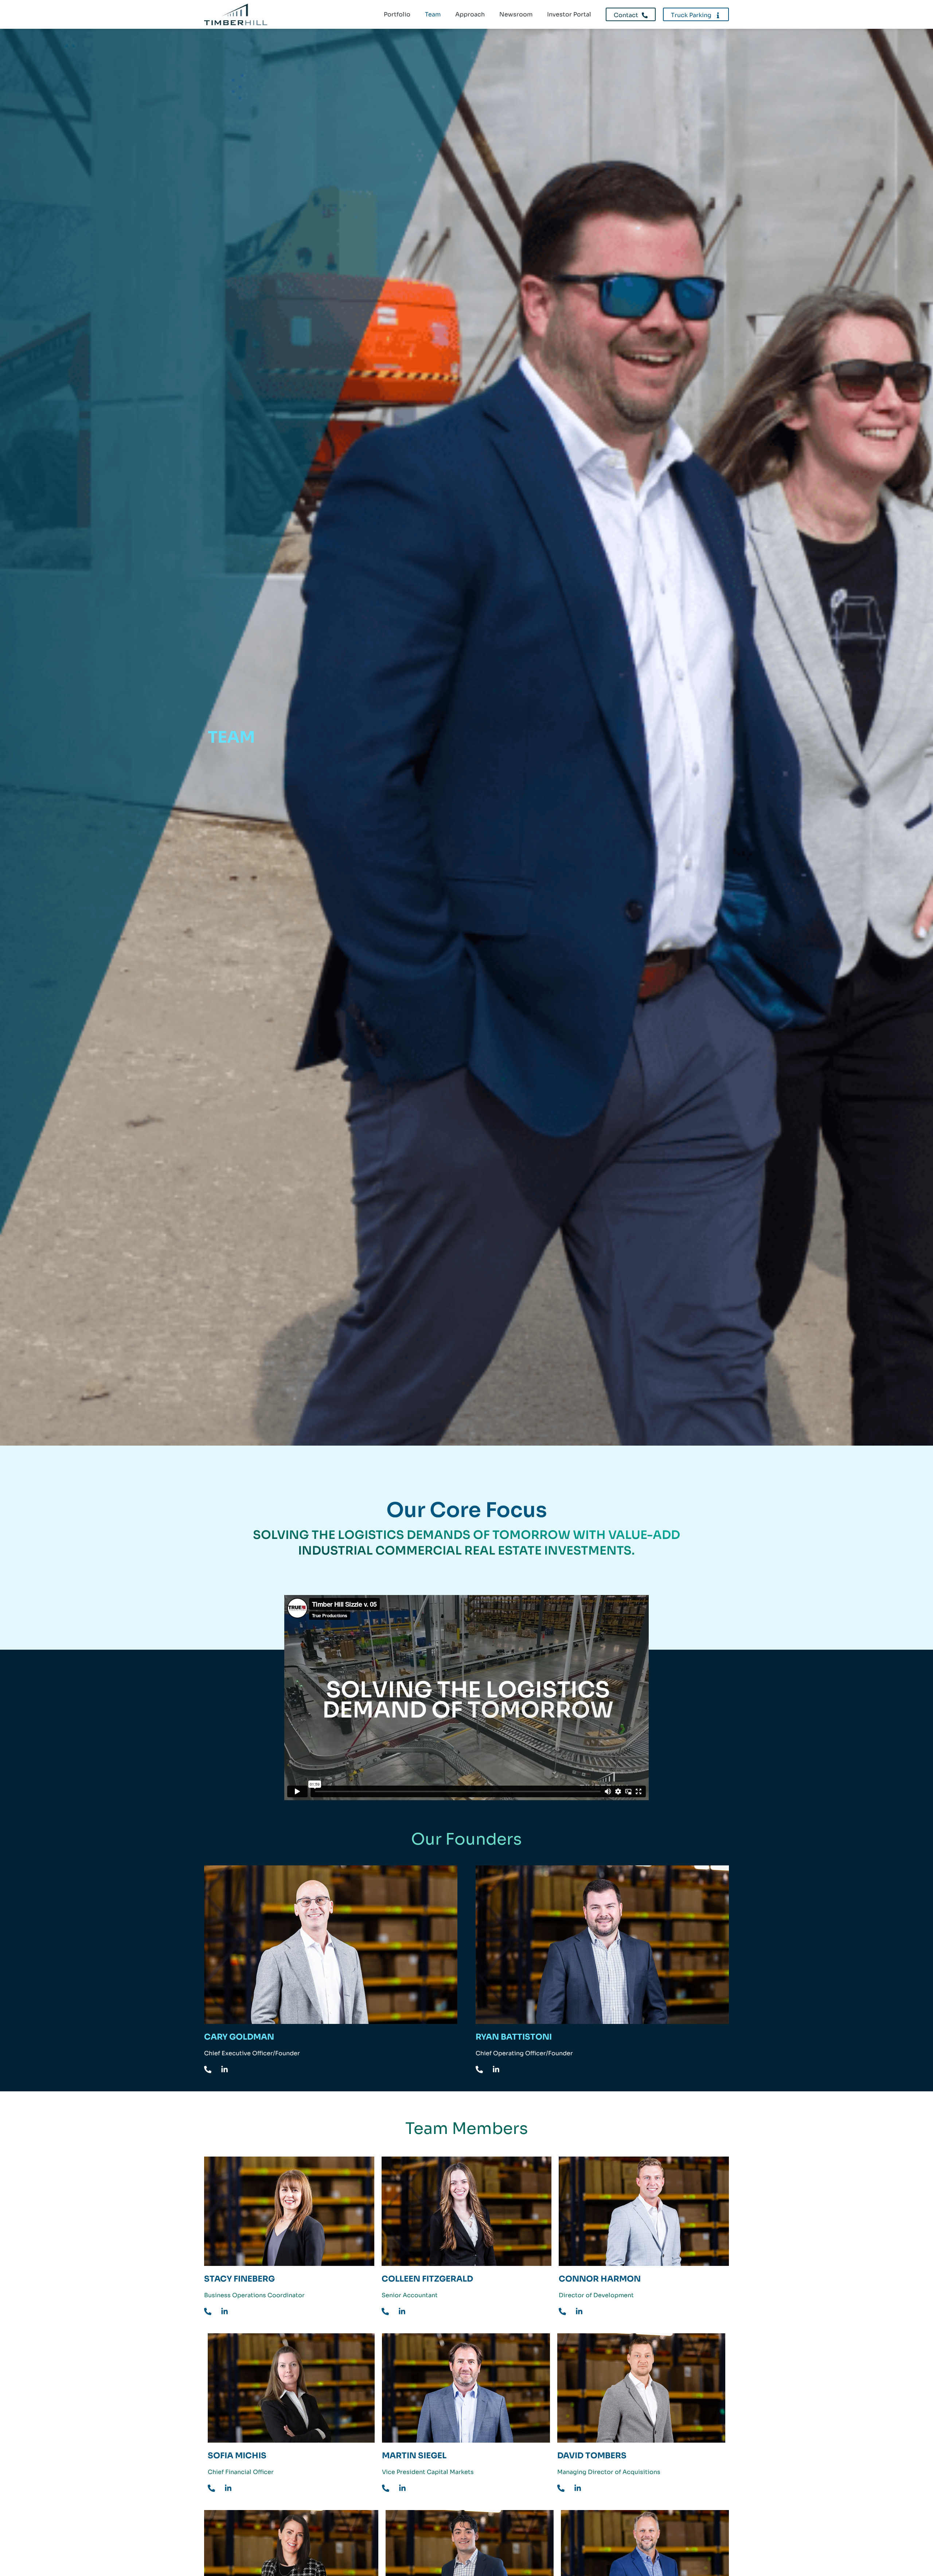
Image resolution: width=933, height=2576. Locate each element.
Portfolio (397, 14)
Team (433, 14)
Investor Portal (569, 14)
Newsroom (516, 14)
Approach (470, 14)
